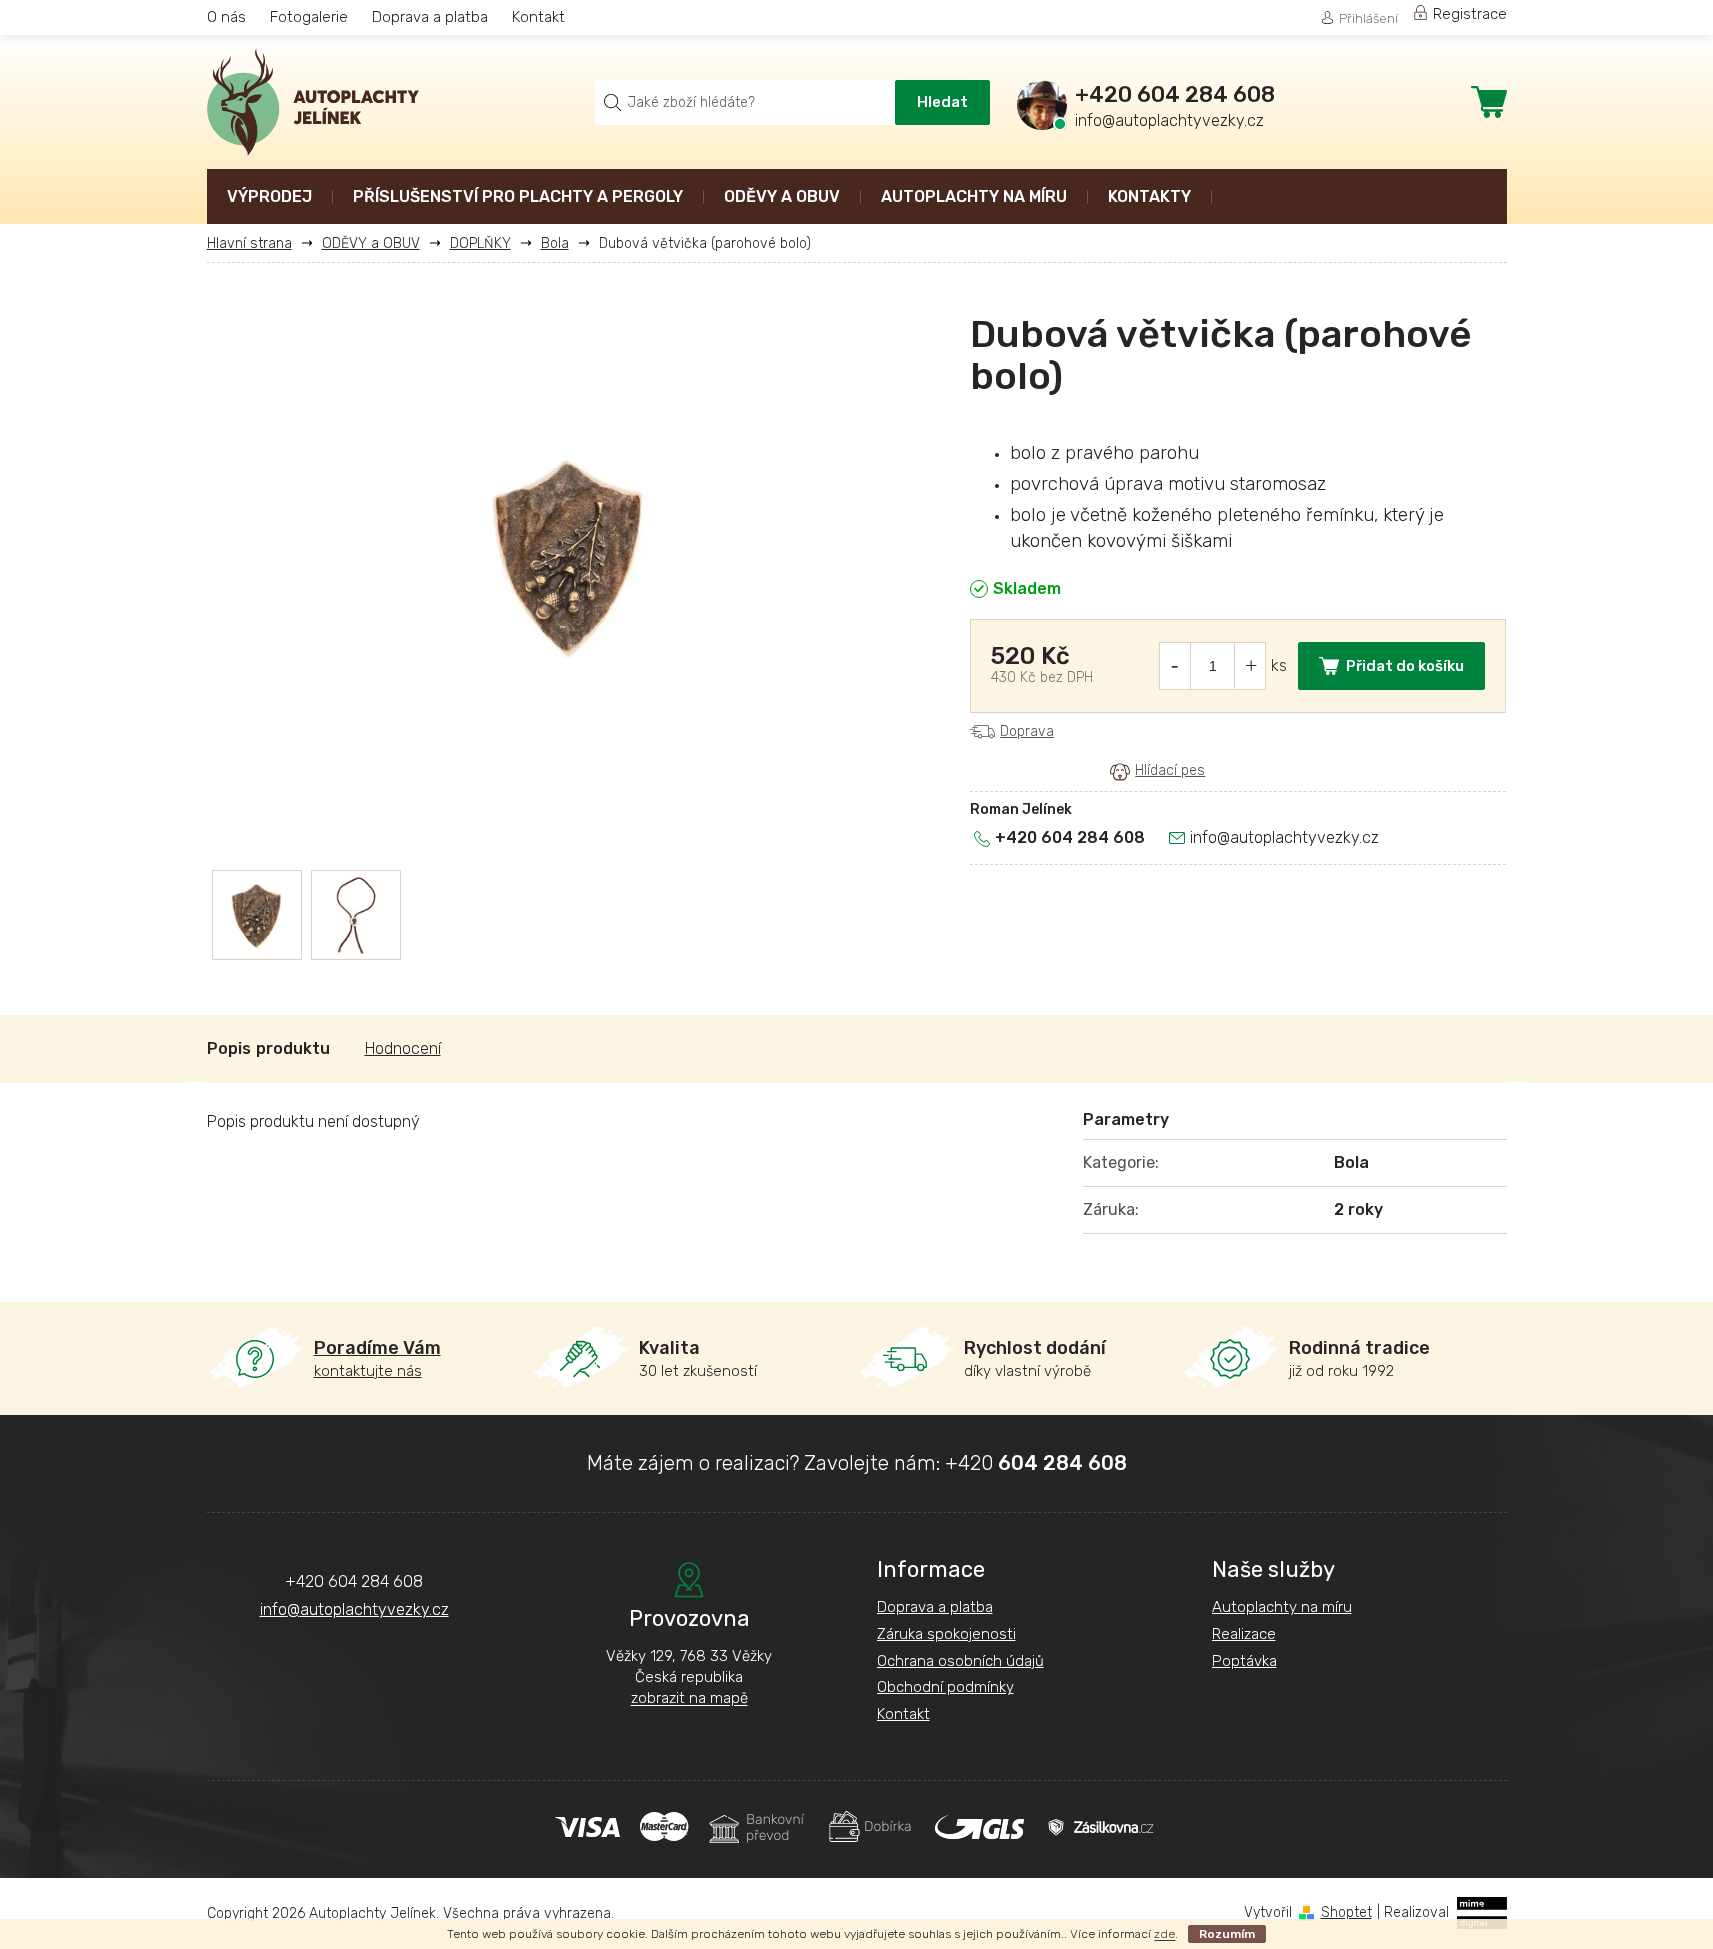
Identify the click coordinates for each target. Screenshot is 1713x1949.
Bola (1351, 1162)
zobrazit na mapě (689, 1698)
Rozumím (1227, 1934)
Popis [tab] (229, 1048)
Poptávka (1244, 1661)
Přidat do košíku (1405, 666)
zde (1164, 1934)
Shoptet (1346, 1912)
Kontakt (538, 17)
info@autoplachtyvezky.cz (1284, 837)
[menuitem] (269, 198)
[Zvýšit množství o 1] (1251, 666)
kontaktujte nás (377, 1358)
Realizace (1244, 1634)
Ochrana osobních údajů (960, 1661)
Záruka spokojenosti (946, 1634)
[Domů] (257, 243)
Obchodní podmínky (945, 1687)
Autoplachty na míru (1282, 1607)
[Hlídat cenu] (1157, 771)
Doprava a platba (430, 17)
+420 (1036, 1463)
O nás (226, 17)
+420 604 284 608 (1070, 837)
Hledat (942, 102)
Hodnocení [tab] (403, 1048)
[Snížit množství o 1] (1174, 666)
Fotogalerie (309, 17)
